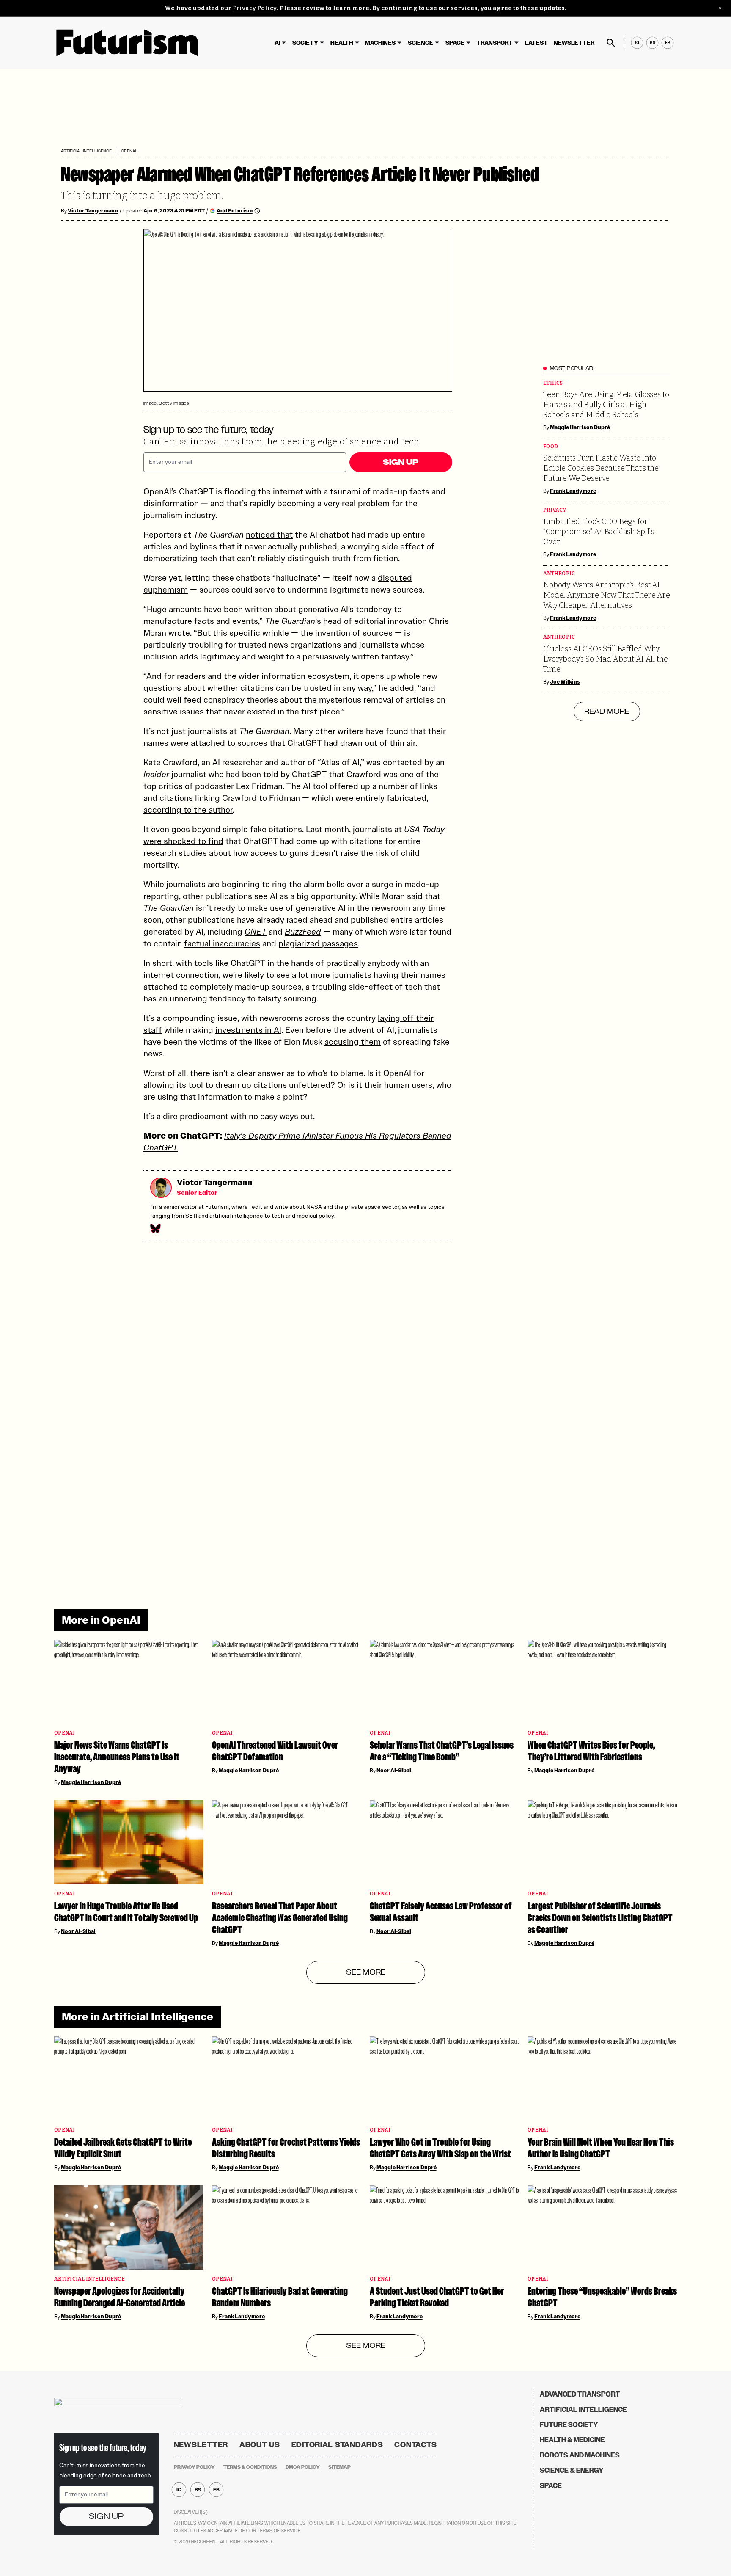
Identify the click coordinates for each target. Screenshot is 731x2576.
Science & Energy (572, 2470)
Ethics (553, 383)
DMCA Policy (303, 2467)
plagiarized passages (318, 943)
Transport (495, 43)
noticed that (269, 535)
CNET (256, 932)
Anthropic (559, 574)
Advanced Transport (580, 2394)
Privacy (555, 510)
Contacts (416, 2445)
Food (551, 447)
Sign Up (401, 462)
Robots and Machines (580, 2455)
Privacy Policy (255, 8)
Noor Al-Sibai (394, 1771)
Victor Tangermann (93, 211)
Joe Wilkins (565, 682)
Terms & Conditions (250, 2467)
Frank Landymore (573, 491)
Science (420, 43)
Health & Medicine (572, 2440)
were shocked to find (183, 841)
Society (305, 43)
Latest (536, 43)
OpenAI (128, 151)
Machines (380, 43)
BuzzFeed (303, 932)
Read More (607, 712)
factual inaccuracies (222, 943)
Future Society (569, 2425)
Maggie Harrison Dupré (580, 427)
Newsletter (574, 43)
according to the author (188, 810)
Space (455, 43)
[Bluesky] (155, 1228)
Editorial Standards (337, 2445)
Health (342, 43)
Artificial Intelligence (86, 151)
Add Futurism (235, 211)
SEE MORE (366, 1972)
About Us (260, 2445)
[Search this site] (611, 43)
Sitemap (339, 2467)
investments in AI (248, 1030)
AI (277, 43)
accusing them (353, 1042)
